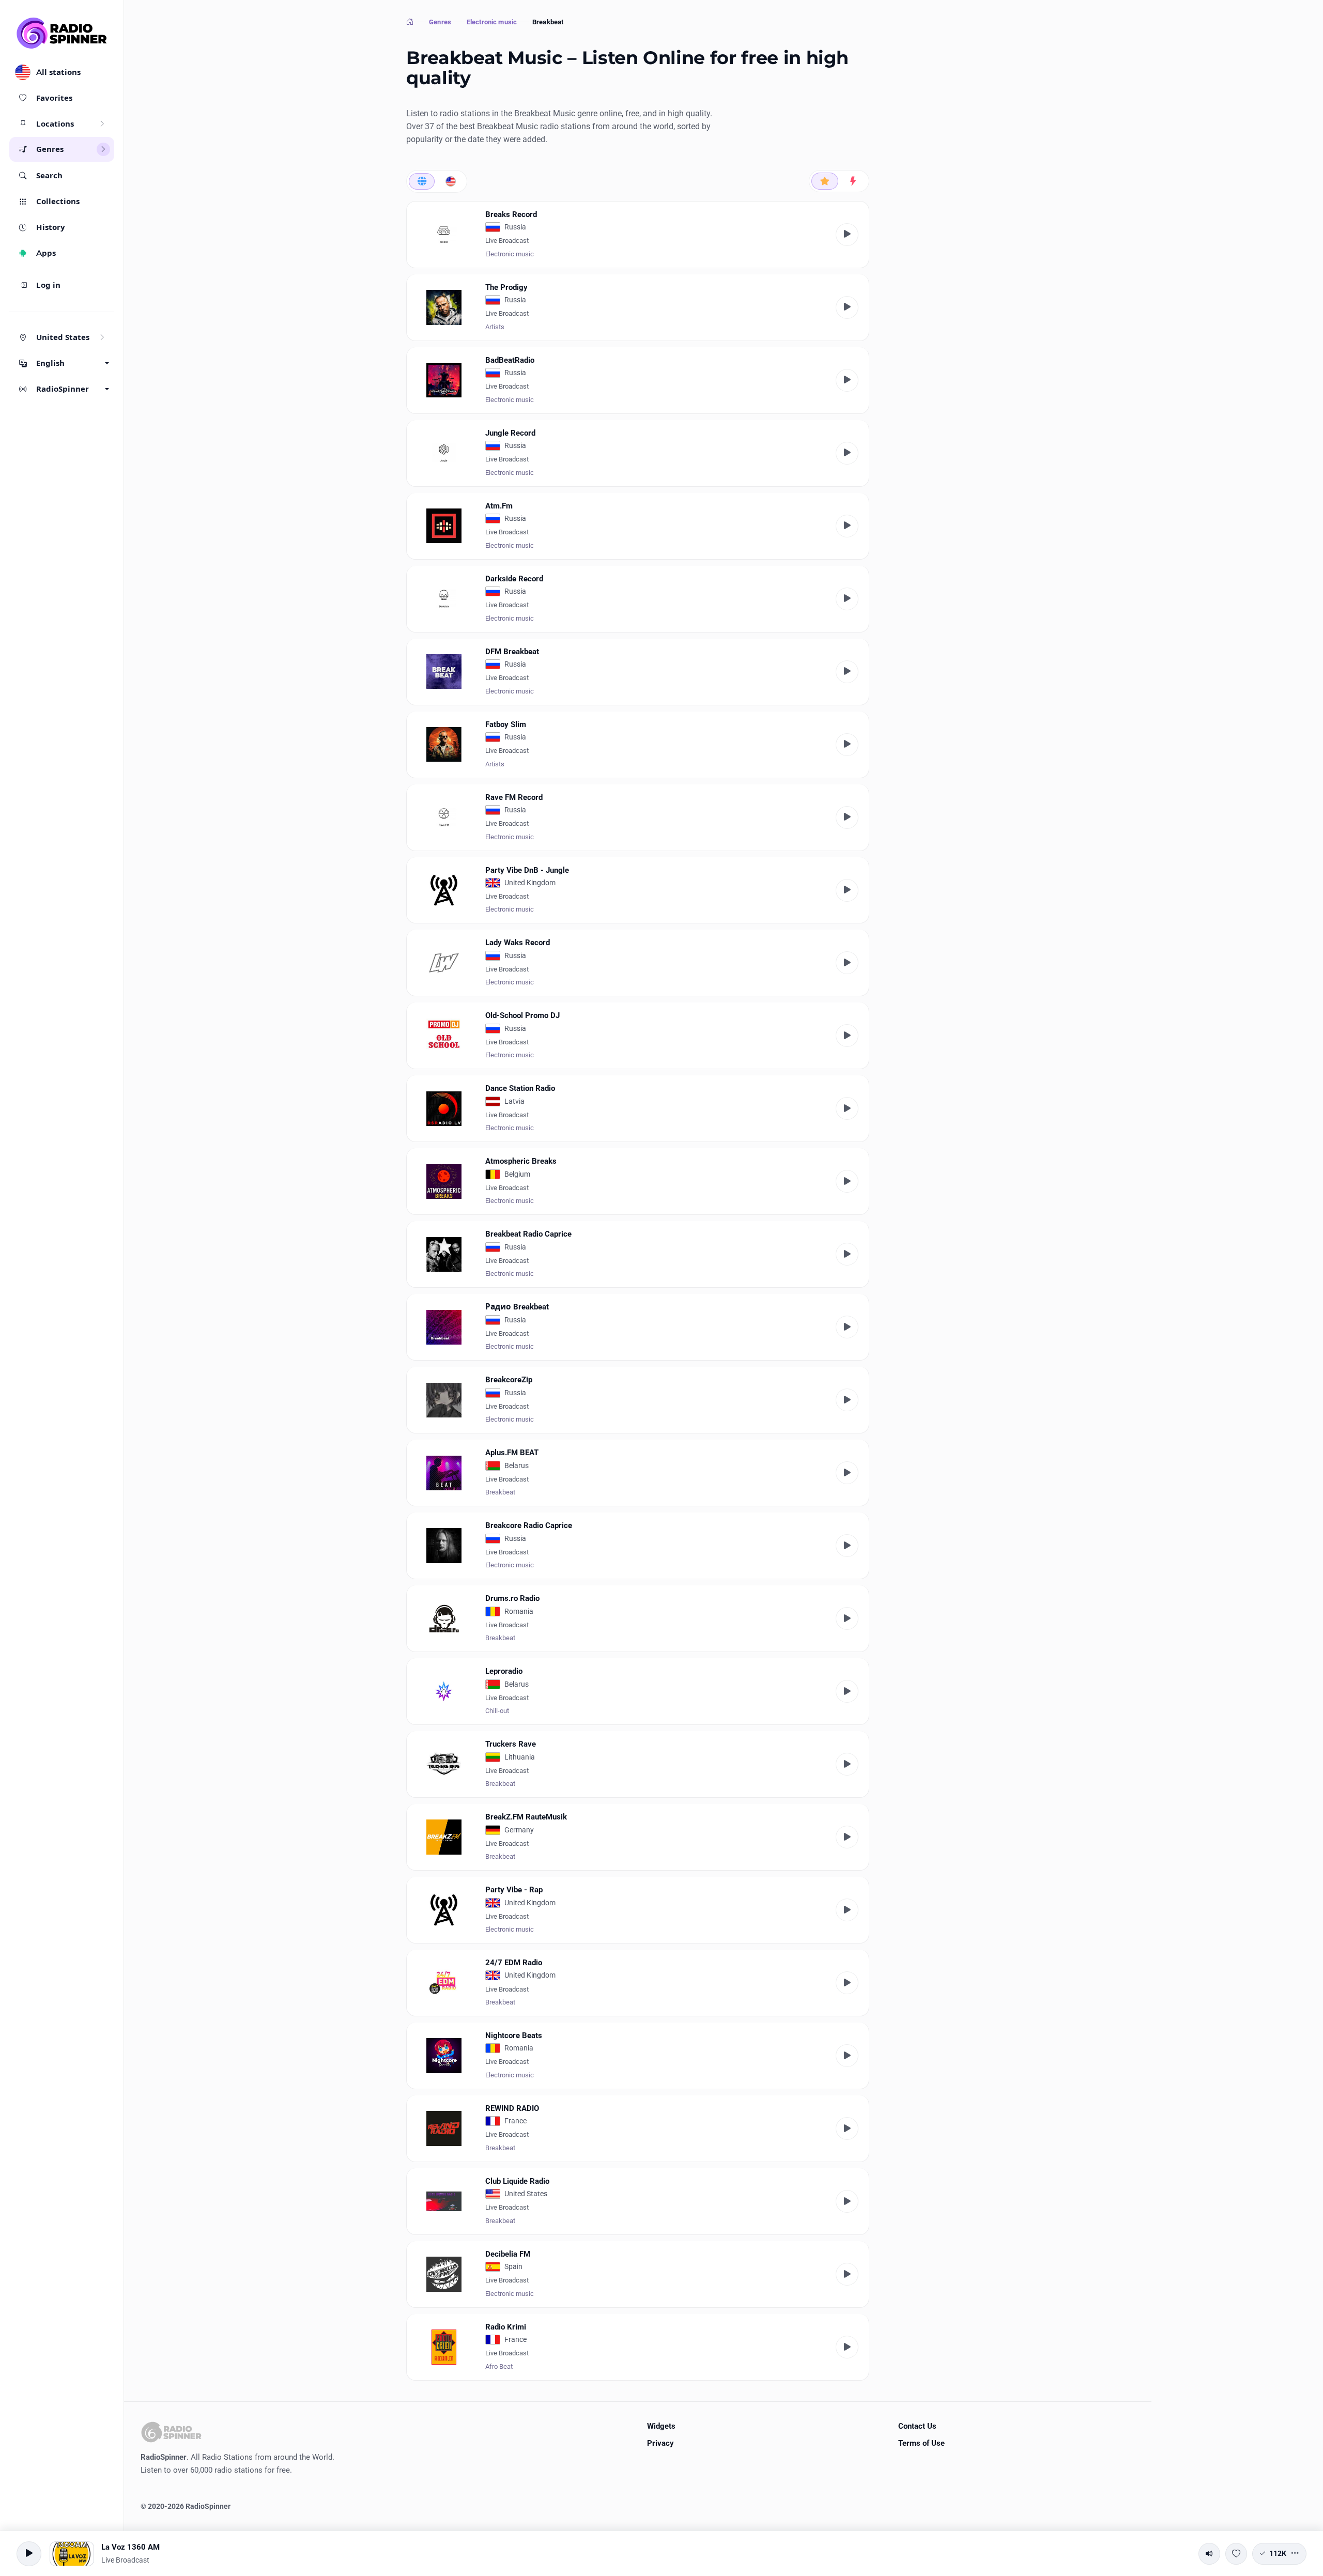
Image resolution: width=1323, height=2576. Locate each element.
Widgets (661, 2426)
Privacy (660, 2443)
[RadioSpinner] (62, 33)
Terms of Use (921, 2443)
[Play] (847, 235)
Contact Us (917, 2426)
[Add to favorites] (1236, 2554)
